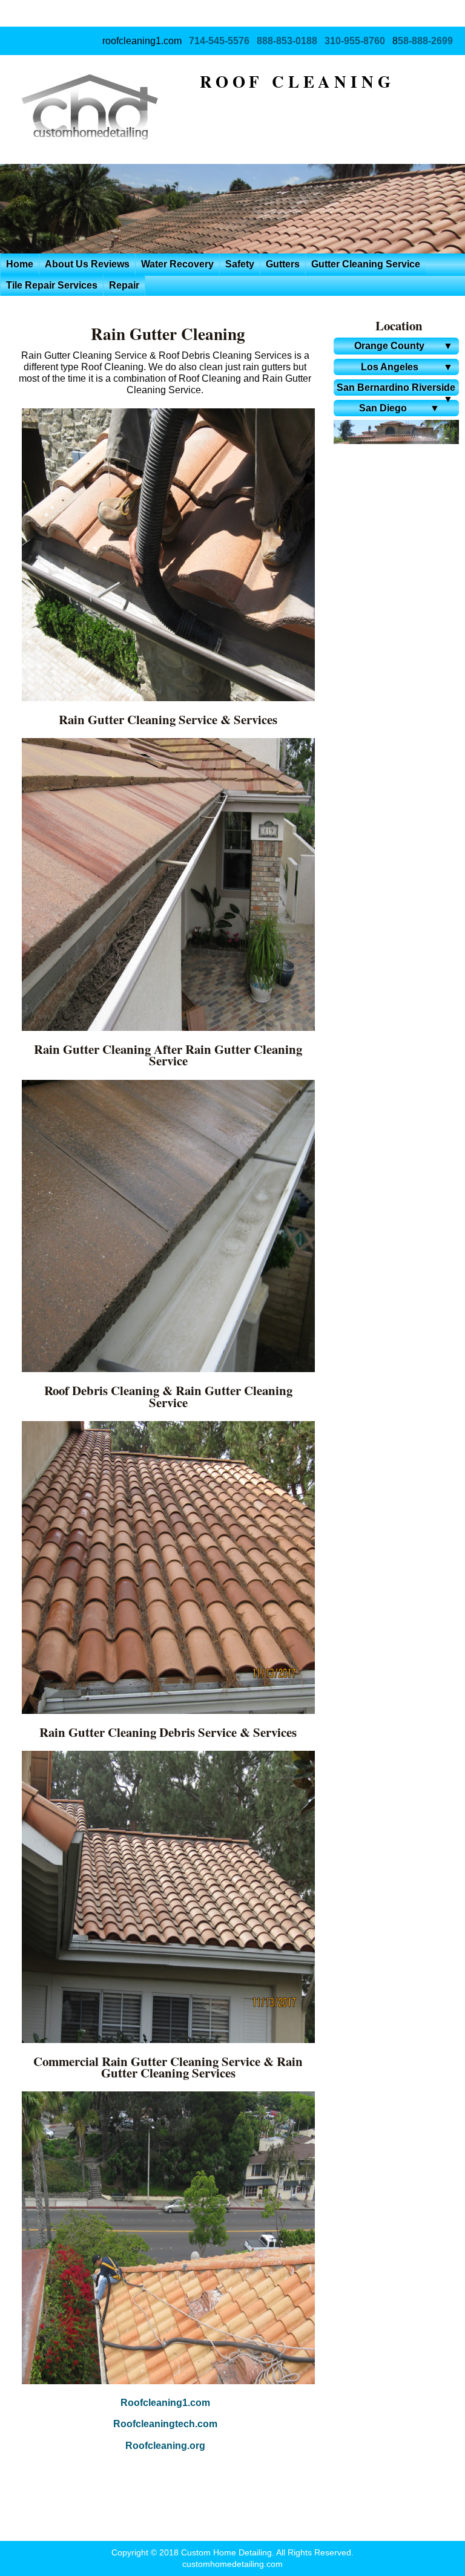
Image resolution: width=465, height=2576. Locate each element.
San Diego (399, 408)
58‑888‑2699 (425, 41)
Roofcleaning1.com (165, 2403)
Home (20, 264)
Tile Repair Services (52, 285)
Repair (124, 285)
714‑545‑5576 (219, 41)
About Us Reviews (87, 264)
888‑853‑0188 (287, 41)
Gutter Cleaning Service (366, 264)
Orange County (404, 346)
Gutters (283, 264)
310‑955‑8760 (355, 41)
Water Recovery (177, 264)
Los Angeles (407, 367)
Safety (240, 264)
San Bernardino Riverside (396, 389)
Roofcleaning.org (165, 2446)
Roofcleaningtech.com (165, 2424)
